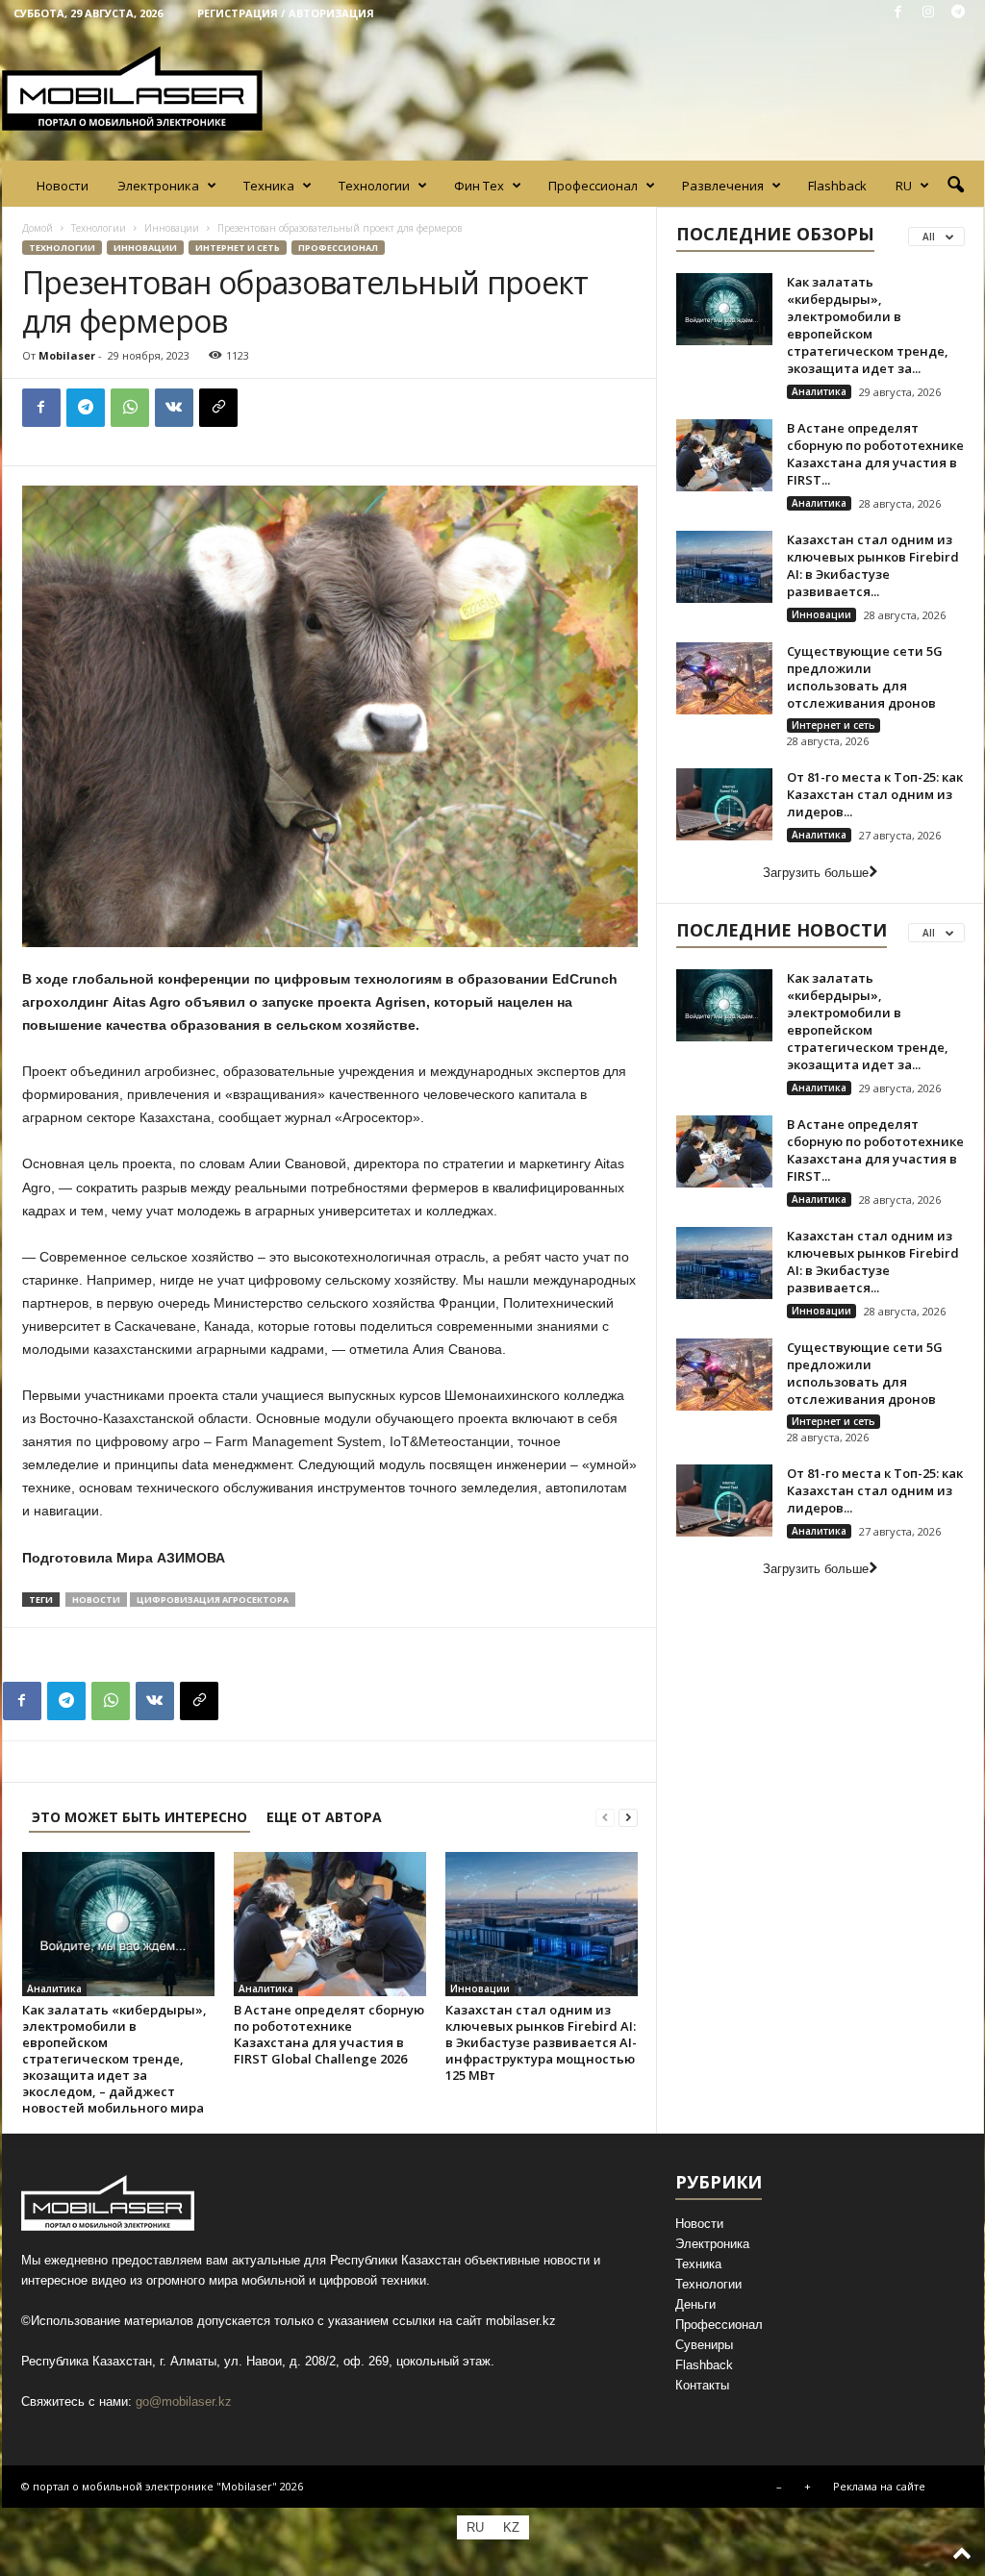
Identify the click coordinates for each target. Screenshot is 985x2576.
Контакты (702, 2385)
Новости (63, 186)
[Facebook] (898, 13)
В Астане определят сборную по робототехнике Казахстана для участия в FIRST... (875, 454)
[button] (955, 186)
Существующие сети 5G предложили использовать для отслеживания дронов (865, 677)
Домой (38, 228)
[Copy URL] (218, 408)
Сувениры (704, 2345)
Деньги (695, 2304)
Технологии (374, 186)
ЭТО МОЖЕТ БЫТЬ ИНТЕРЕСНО (139, 1817)
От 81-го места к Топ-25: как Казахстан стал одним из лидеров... (875, 794)
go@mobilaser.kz (184, 2401)
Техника (269, 186)
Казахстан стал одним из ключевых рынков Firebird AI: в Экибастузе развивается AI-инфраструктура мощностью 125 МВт (541, 2042)
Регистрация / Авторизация (286, 13)
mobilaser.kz (521, 2321)
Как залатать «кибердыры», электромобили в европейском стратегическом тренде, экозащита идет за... (868, 325)
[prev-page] (605, 1817)
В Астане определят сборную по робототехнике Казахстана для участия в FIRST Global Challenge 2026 (329, 2034)
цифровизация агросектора (213, 1600)
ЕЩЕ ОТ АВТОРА (324, 1817)
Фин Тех (479, 186)
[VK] (174, 408)
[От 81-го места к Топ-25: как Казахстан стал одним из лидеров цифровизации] (724, 804)
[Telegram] (958, 13)
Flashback (837, 186)
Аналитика (54, 1988)
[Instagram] (928, 13)
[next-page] (628, 1817)
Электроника (158, 186)
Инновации (172, 228)
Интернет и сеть (238, 248)
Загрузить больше (816, 873)
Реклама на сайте (879, 2486)
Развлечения (723, 186)
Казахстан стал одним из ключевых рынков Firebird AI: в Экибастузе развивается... (873, 565)
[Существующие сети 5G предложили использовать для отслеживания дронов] (724, 678)
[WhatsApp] (130, 408)
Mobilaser (67, 355)
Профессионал (593, 186)
